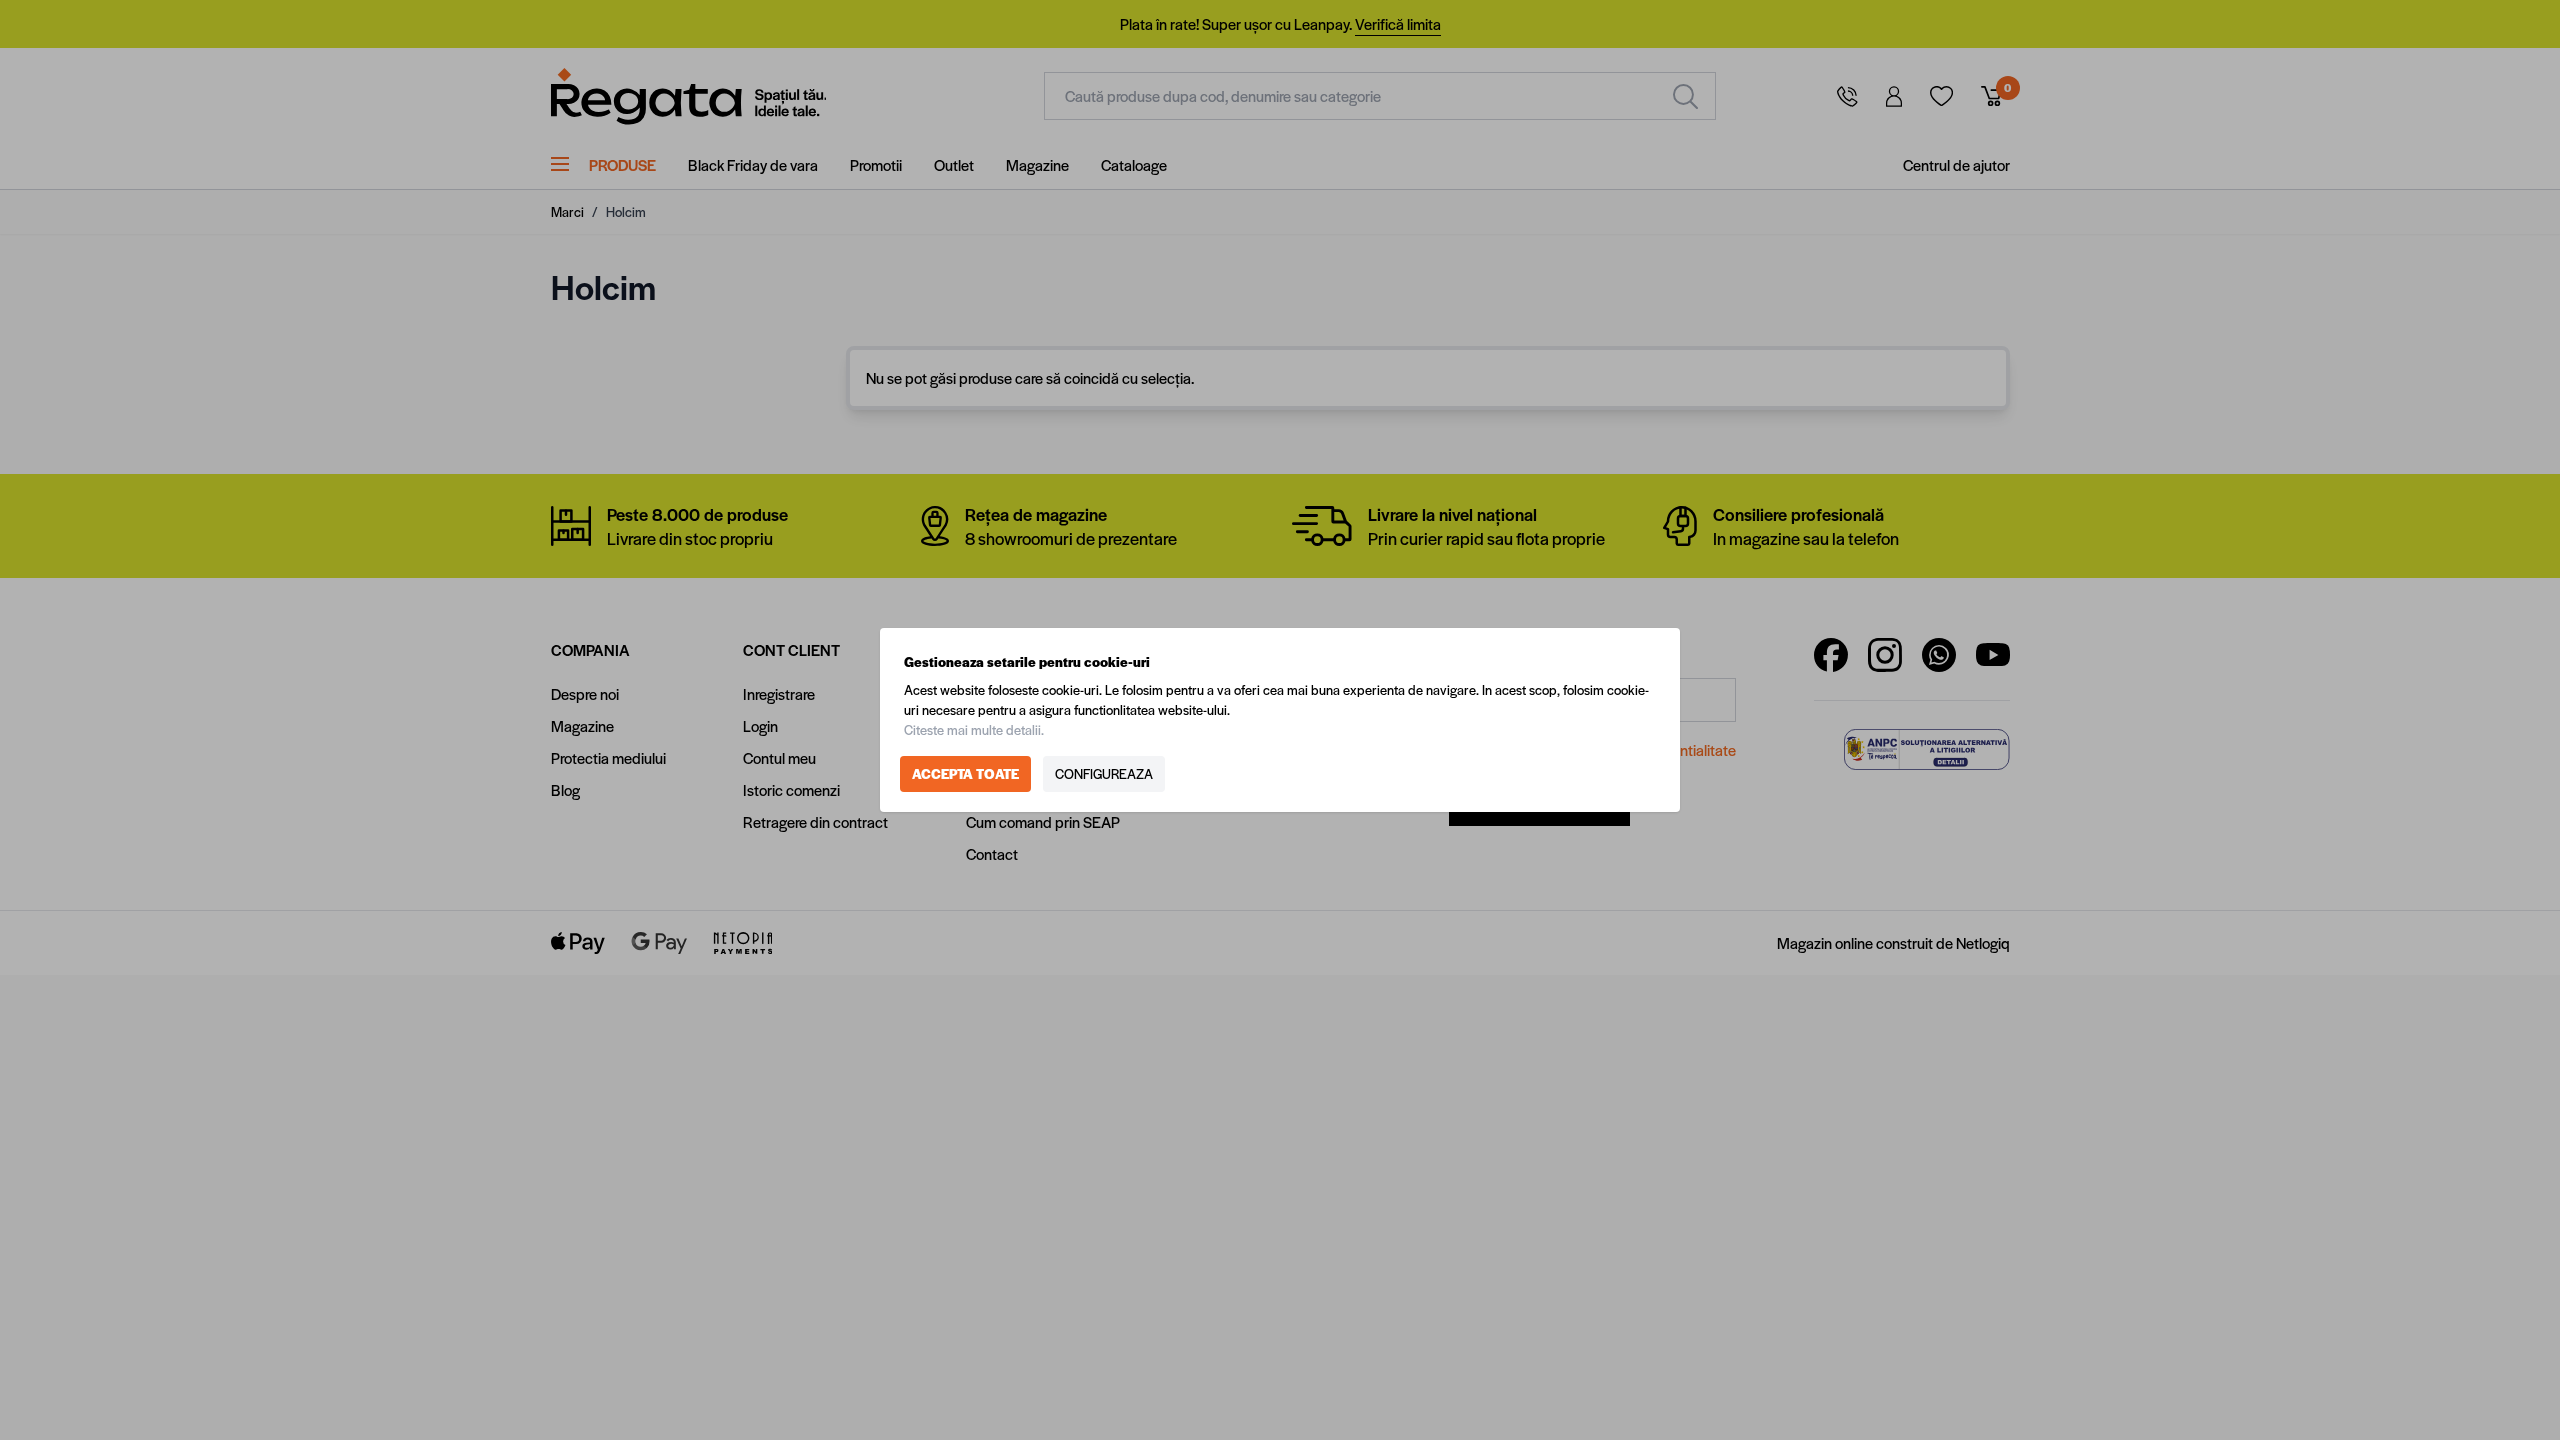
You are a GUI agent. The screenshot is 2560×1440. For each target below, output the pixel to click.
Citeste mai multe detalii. (974, 729)
